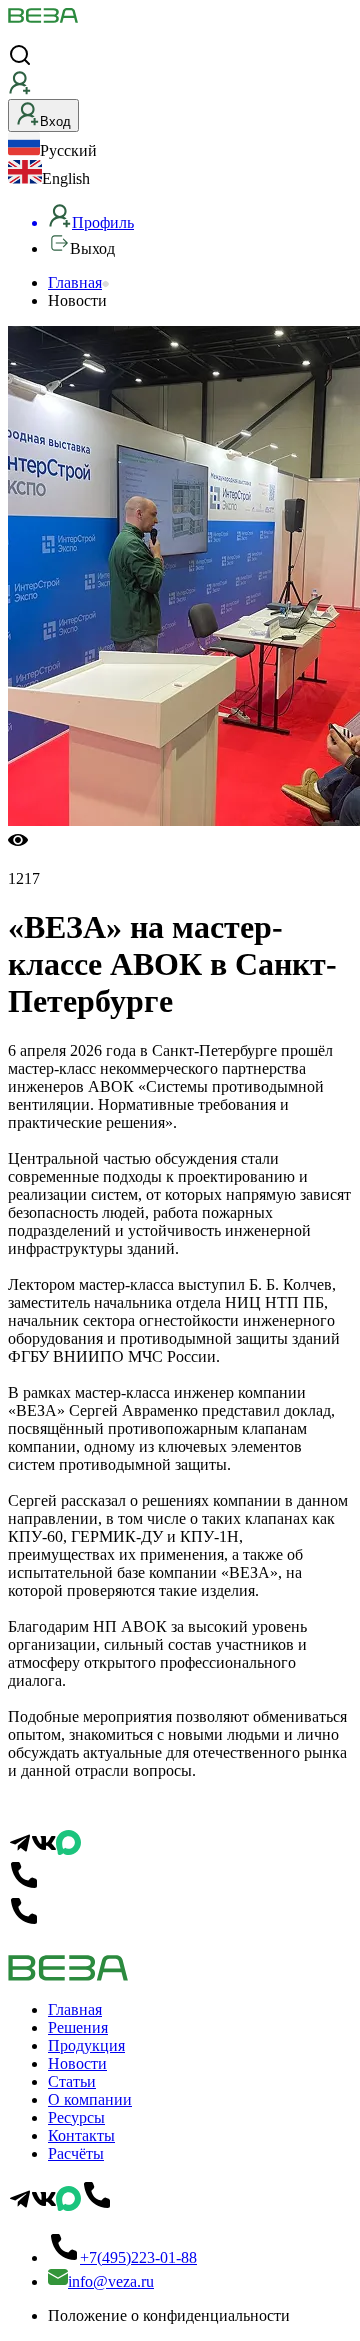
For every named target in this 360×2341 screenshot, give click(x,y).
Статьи (72, 2081)
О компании (90, 2099)
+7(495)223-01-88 (138, 2257)
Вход (55, 121)
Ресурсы (76, 2117)
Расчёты (76, 2153)
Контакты (81, 2135)
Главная (75, 282)
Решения (78, 2027)
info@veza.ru (111, 2281)
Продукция (86, 2045)
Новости (77, 2063)
